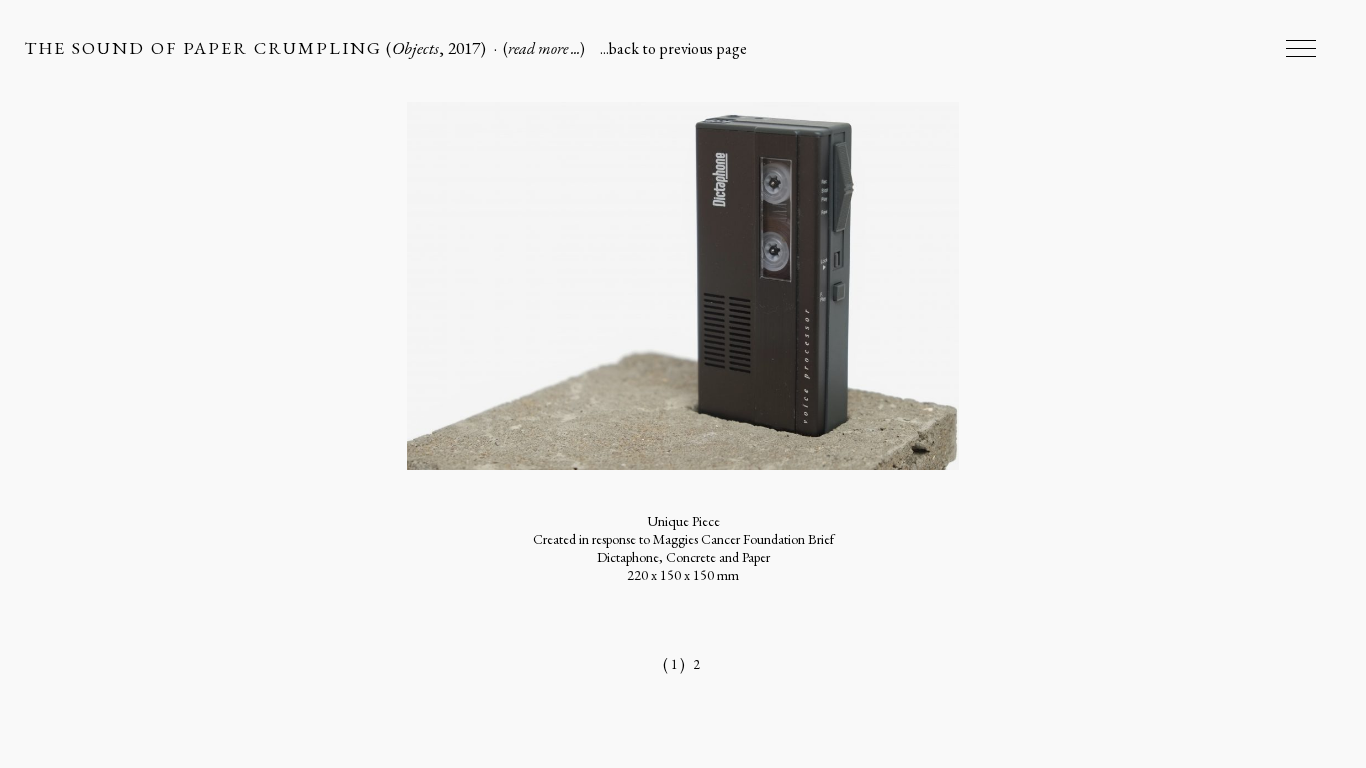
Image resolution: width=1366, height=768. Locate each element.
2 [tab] (697, 664)
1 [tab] (674, 664)
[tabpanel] (683, 376)
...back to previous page (673, 48)
